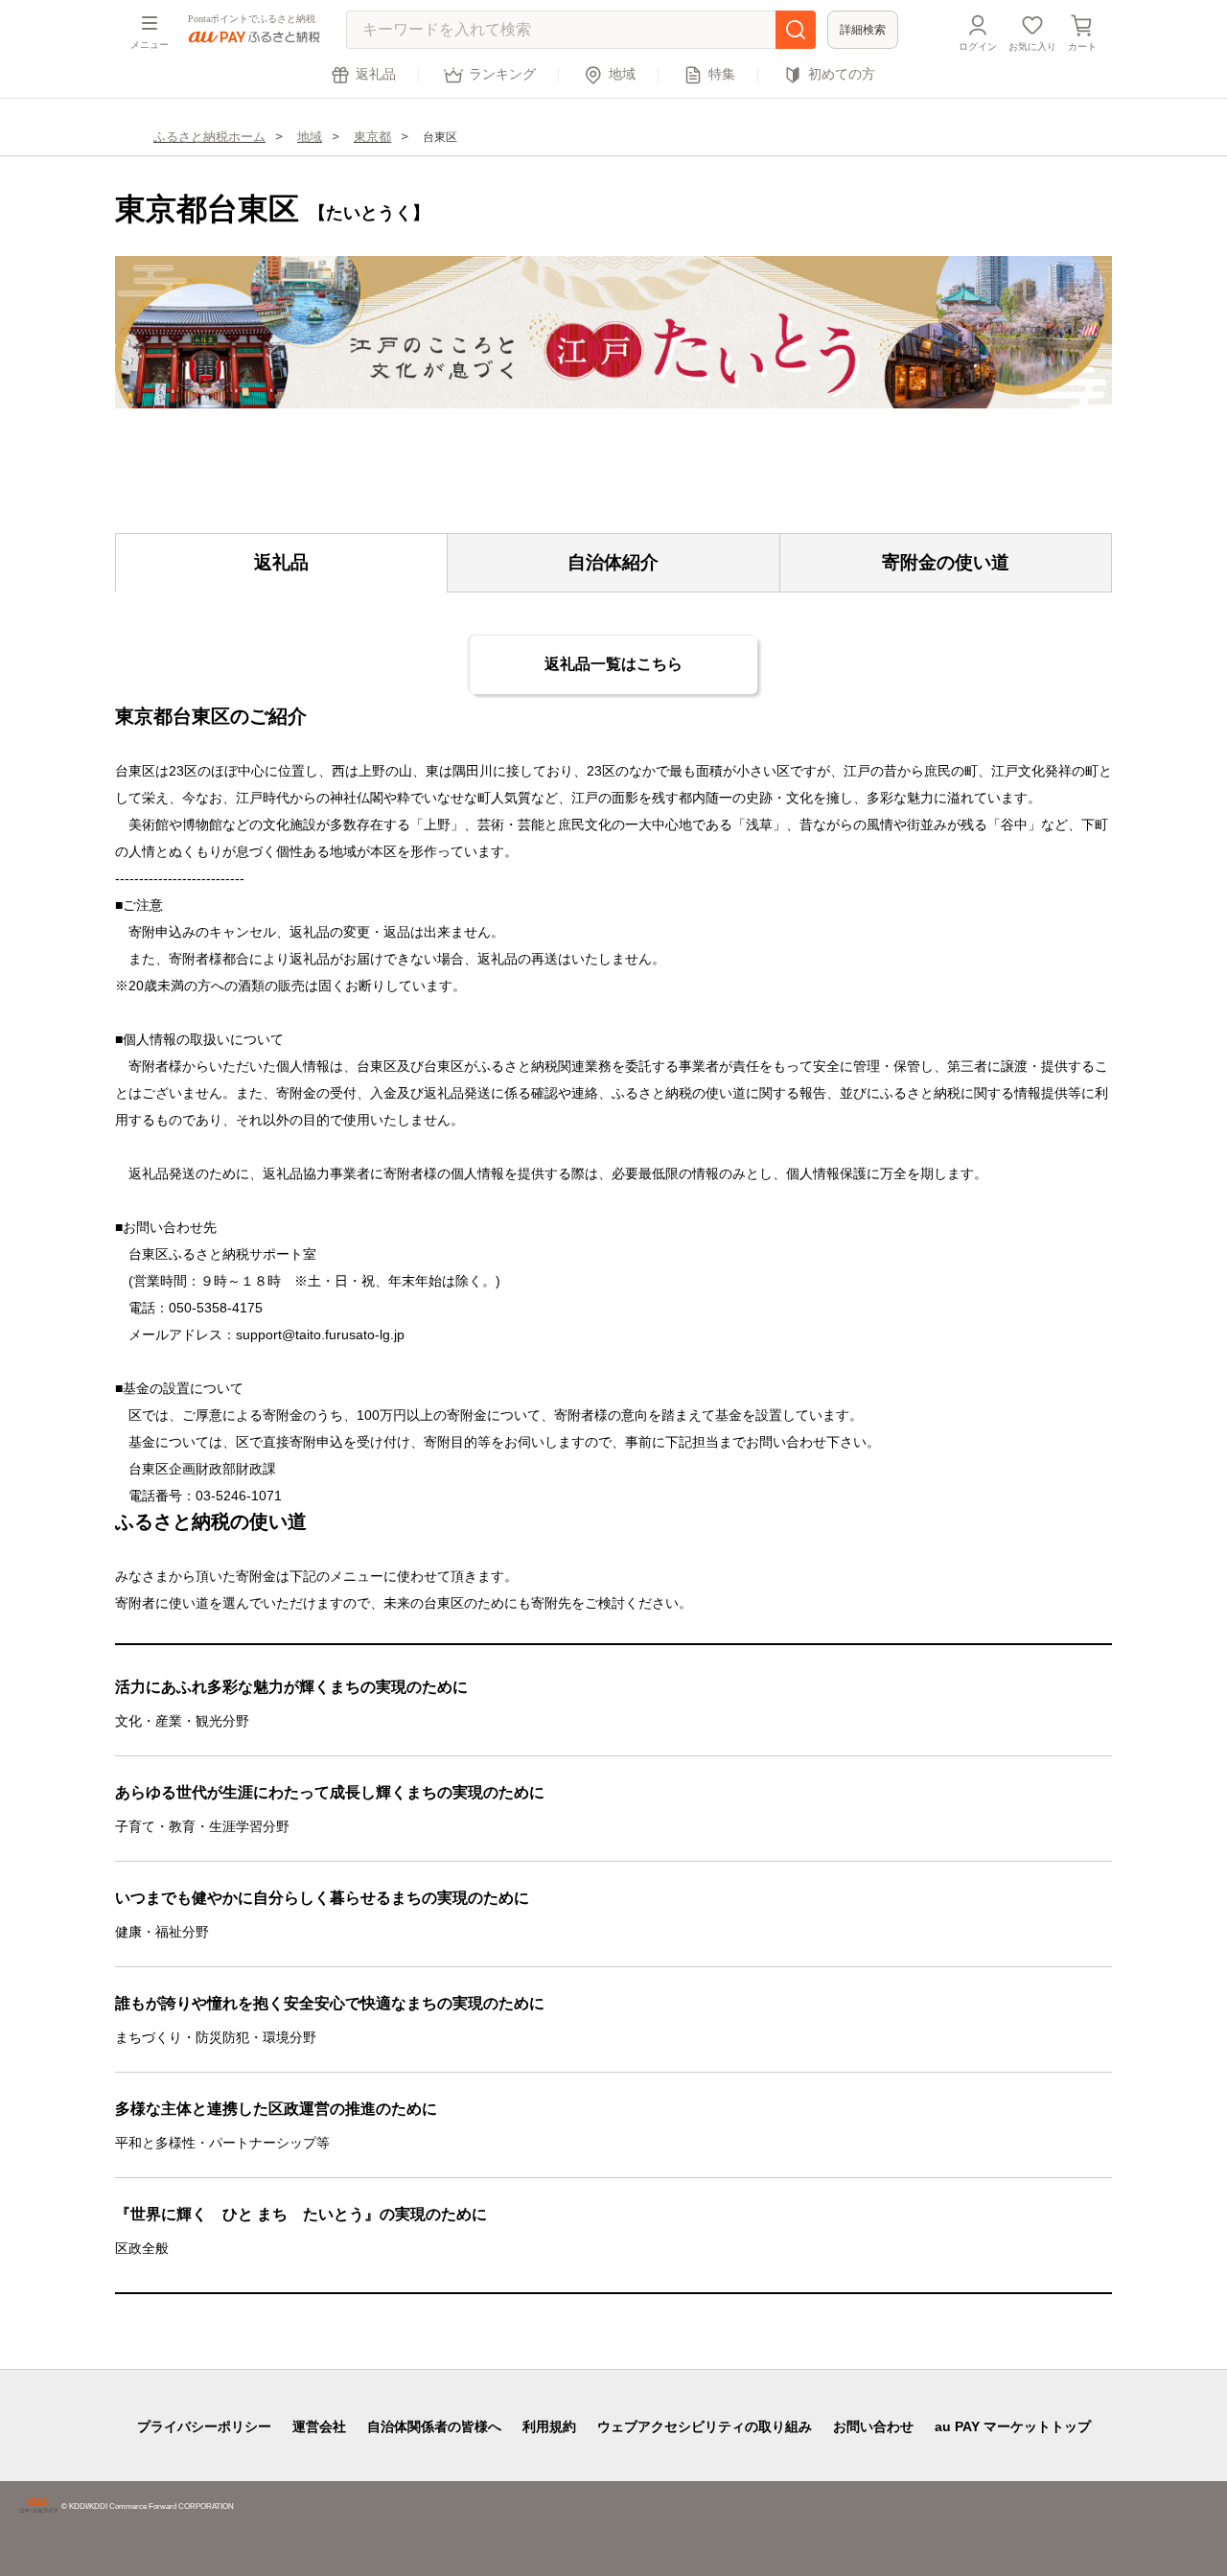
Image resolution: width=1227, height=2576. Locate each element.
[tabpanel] (613, 332)
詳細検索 (863, 30)
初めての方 (842, 74)
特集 (722, 74)
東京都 (372, 137)
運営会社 (319, 2426)
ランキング (502, 74)
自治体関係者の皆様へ (434, 2426)
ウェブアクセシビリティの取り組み (705, 2426)
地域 (622, 74)
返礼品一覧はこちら (613, 664)
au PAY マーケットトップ (1013, 2426)
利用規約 (549, 2426)
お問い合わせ (873, 2426)
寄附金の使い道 (946, 562)
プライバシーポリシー (204, 2426)
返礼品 (376, 74)
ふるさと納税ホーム (209, 137)
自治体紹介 (613, 562)
